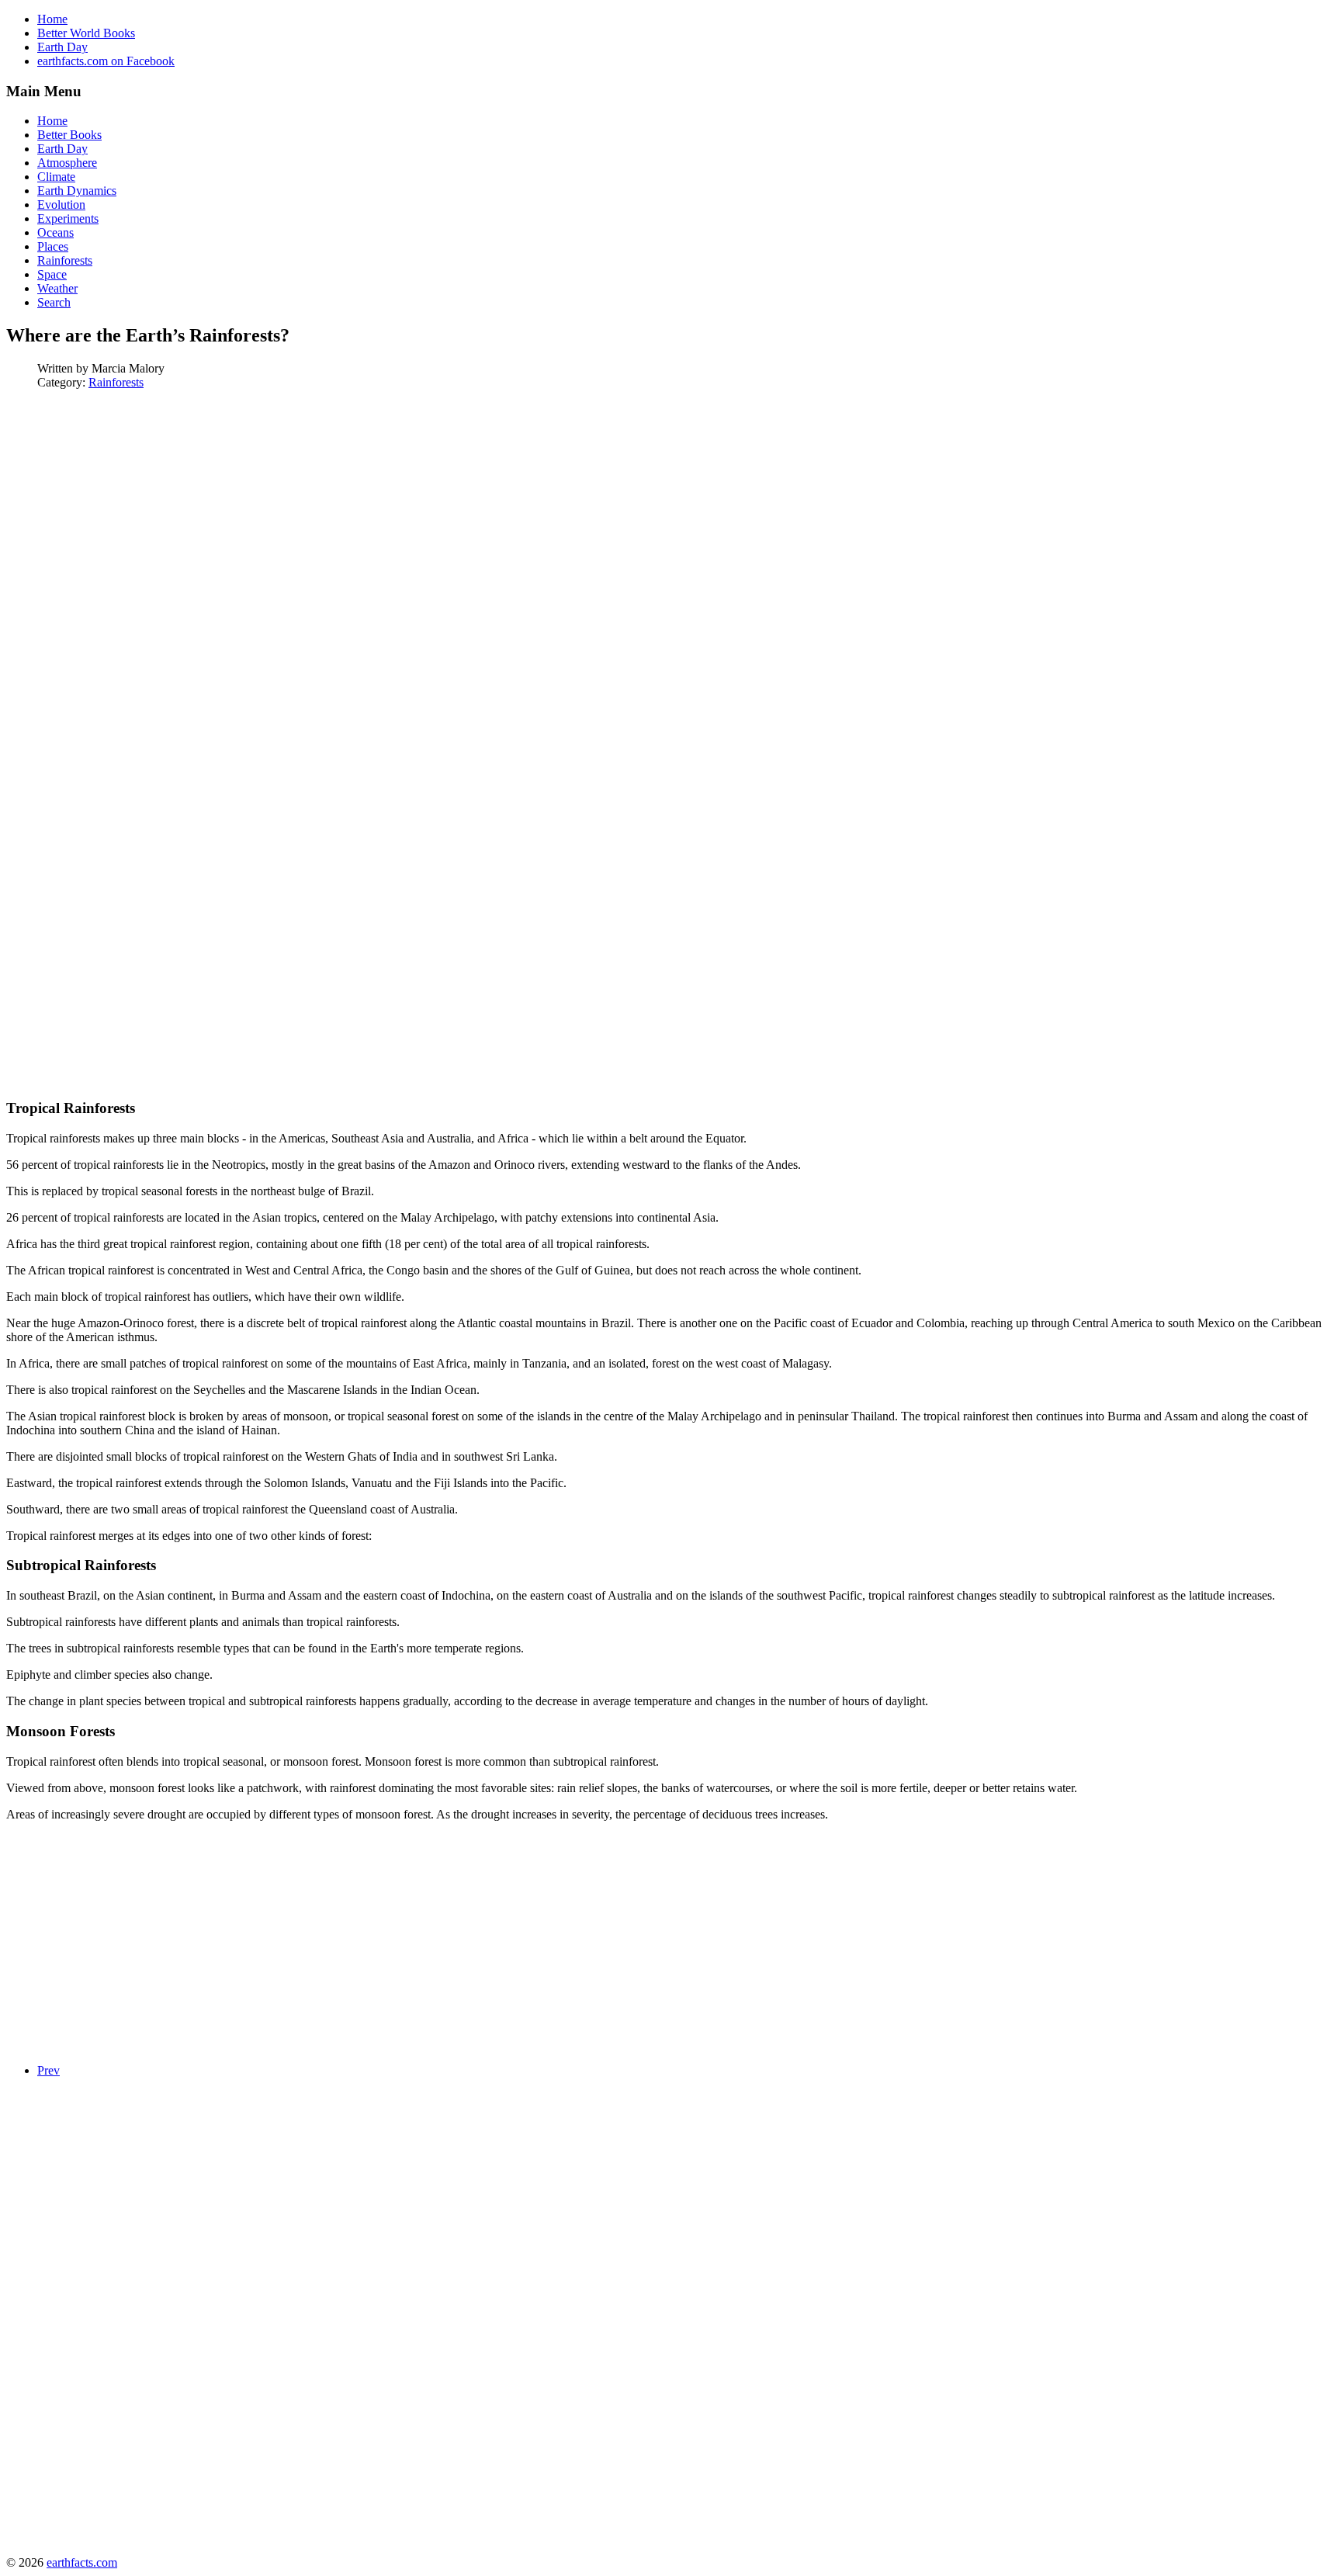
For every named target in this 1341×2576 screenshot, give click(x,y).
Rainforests (116, 382)
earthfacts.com (82, 2562)
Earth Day (62, 47)
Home (52, 19)
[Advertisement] (137, 511)
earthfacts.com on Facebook (106, 61)
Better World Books (86, 33)
